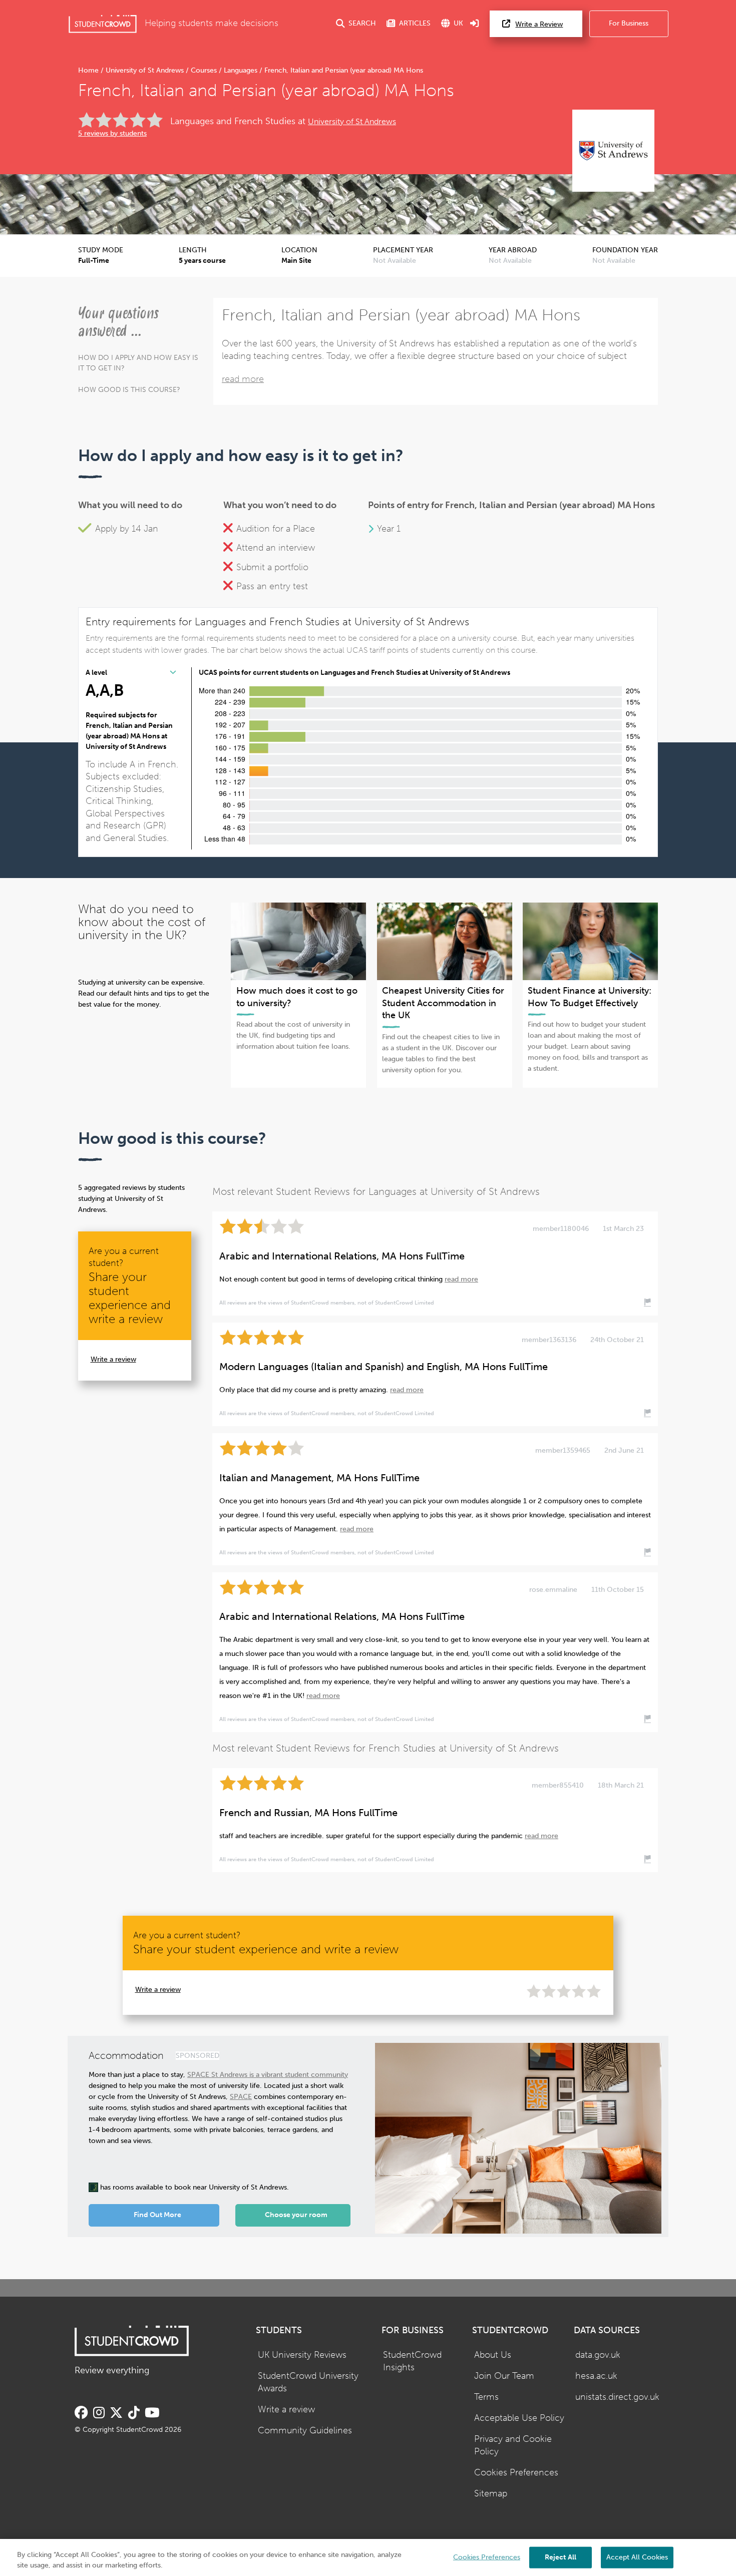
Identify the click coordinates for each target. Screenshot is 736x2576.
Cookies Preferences (516, 2473)
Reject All (561, 2557)
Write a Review (539, 24)
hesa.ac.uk (596, 2376)
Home (89, 70)
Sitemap (491, 2494)
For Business (629, 23)
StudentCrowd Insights (412, 2361)
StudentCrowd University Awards (308, 2382)
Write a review (113, 1359)
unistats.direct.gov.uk (617, 2397)
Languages (241, 70)
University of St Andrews (145, 70)
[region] (368, 2557)
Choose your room (296, 2215)
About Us (493, 2355)
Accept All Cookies (637, 2557)
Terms (486, 2397)
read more (243, 379)
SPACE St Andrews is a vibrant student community (268, 2075)
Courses (204, 70)
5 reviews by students (112, 133)
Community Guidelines (305, 2431)
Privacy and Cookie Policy (513, 2445)
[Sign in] (475, 24)
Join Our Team (504, 2376)
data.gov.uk (598, 2355)
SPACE (241, 2097)
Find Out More (157, 2215)
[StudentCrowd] (103, 24)
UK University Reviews (302, 2355)
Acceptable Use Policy (519, 2418)
